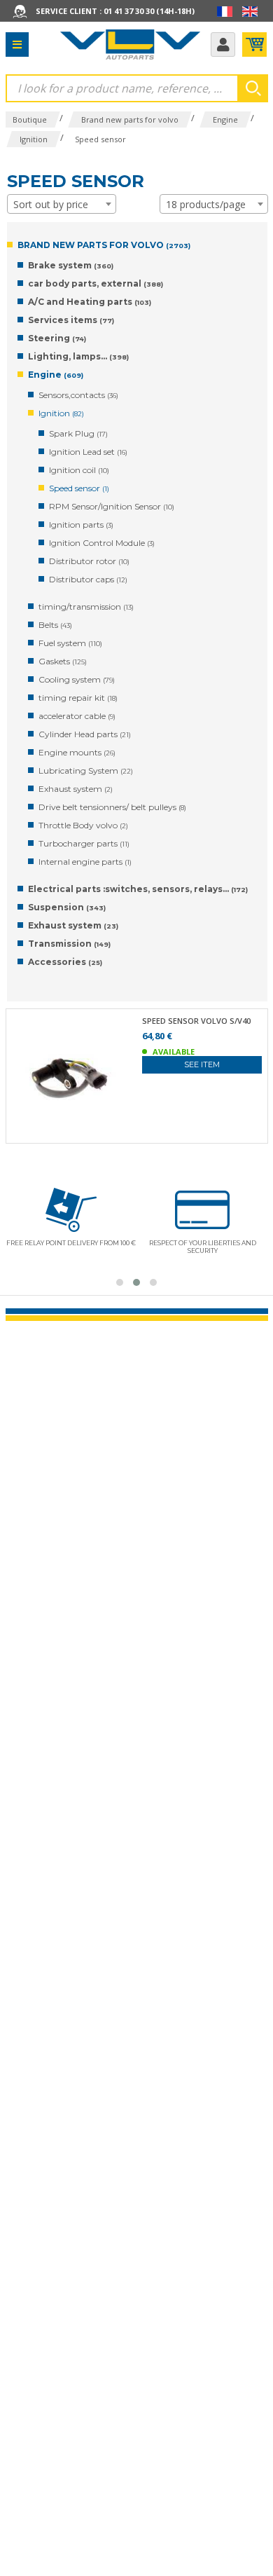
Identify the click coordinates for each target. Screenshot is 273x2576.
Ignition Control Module (102, 543)
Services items (71, 320)
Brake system (71, 265)
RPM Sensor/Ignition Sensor (112, 506)
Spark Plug (78, 433)
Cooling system (77, 679)
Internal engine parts (85, 862)
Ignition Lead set (88, 452)
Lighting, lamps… (78, 356)
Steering (57, 338)
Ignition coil (79, 470)
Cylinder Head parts (85, 734)
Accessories (65, 962)
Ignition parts (81, 525)
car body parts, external (96, 283)
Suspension (67, 907)
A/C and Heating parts (90, 302)
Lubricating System (86, 770)
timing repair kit (78, 698)
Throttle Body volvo (83, 825)
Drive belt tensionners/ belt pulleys (112, 807)
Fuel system (70, 643)
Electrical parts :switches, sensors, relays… (138, 889)
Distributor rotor (89, 561)
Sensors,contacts (78, 395)
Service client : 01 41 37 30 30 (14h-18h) (115, 11)
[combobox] (62, 204)
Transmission (69, 944)
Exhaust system (76, 789)
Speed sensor (79, 488)
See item (202, 1064)
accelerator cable (77, 716)
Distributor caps (88, 579)
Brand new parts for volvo (104, 245)
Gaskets (63, 661)
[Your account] (223, 44)
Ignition (61, 413)
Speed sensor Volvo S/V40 (196, 1021)
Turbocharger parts (84, 843)
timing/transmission (86, 607)
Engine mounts (77, 752)
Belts (55, 625)
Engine (56, 375)
